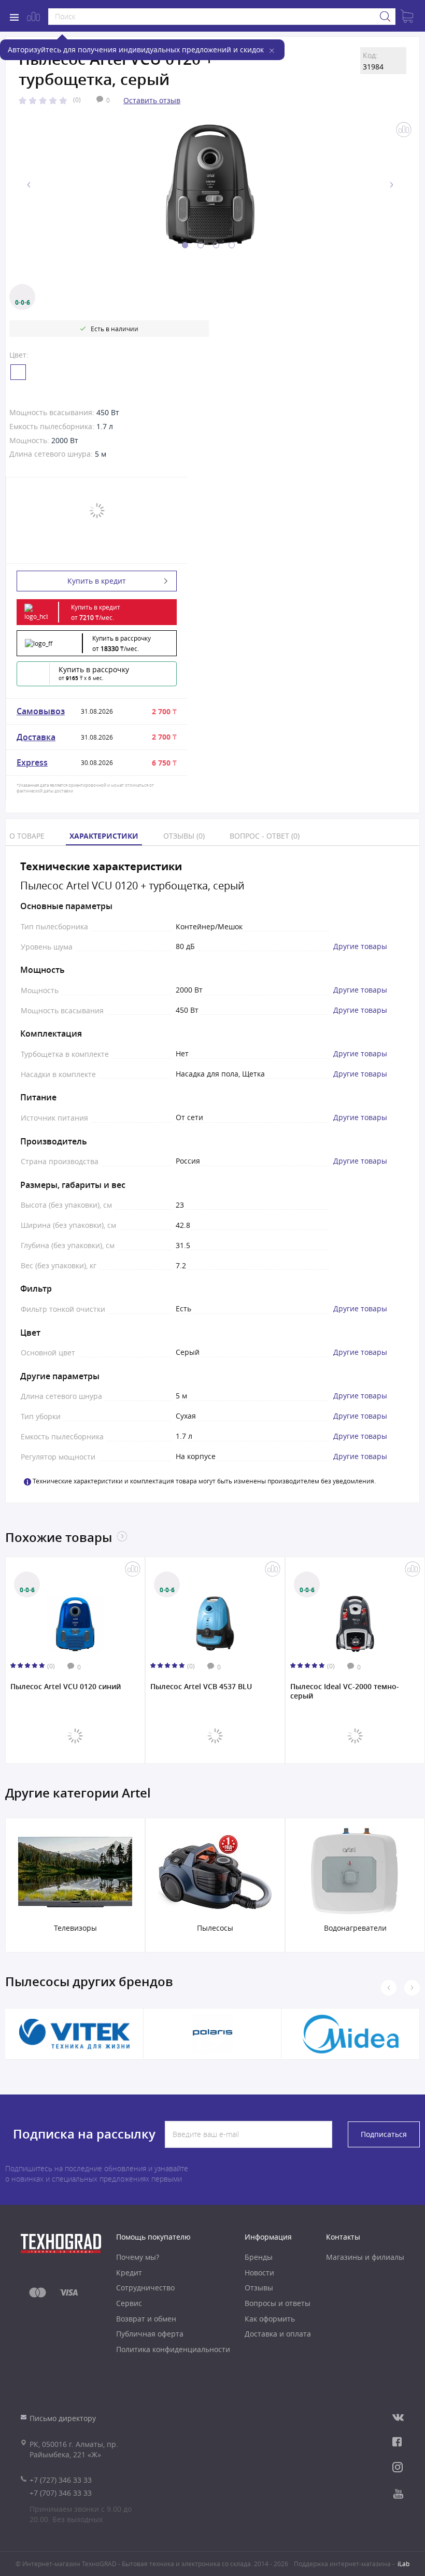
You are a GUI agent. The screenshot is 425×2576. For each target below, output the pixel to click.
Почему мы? (138, 2257)
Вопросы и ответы (278, 2303)
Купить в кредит (97, 581)
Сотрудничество (145, 2288)
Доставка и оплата (278, 2334)
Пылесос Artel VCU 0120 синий (66, 1687)
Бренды (259, 2257)
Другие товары (360, 946)
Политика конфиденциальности (173, 2349)
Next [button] (391, 185)
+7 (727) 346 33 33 (61, 2480)
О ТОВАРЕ (27, 836)
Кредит (129, 2273)
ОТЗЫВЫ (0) (184, 836)
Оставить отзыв (152, 100)
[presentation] (412, 1988)
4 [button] (232, 245)
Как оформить (270, 2319)
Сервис (129, 2303)
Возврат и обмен (146, 2319)
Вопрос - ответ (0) (265, 836)
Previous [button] (29, 185)
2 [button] (201, 245)
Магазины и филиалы (365, 2257)
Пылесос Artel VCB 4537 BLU (201, 1687)
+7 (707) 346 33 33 (61, 2493)
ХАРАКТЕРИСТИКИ (104, 836)
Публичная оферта (150, 2334)
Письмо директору (63, 2418)
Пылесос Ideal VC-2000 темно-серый (345, 1691)
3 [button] (216, 245)
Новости (259, 2273)
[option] (210, 185)
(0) (77, 100)
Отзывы (259, 2288)
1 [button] (185, 245)
